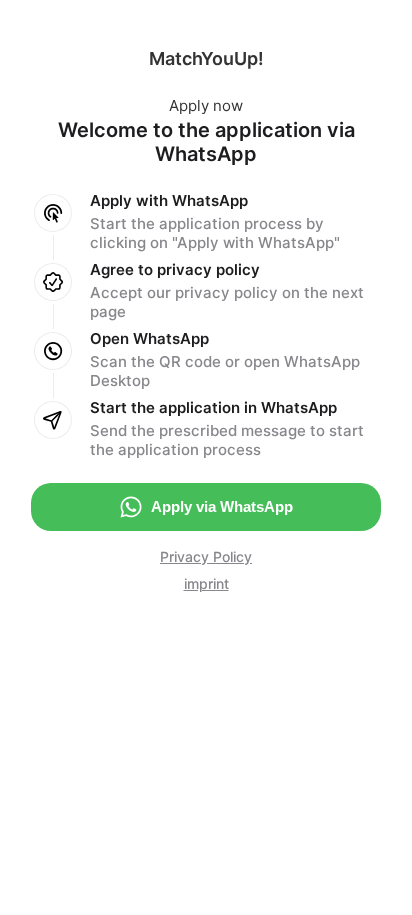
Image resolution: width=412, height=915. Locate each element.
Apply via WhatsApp (222, 506)
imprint (206, 583)
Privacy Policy (206, 556)
